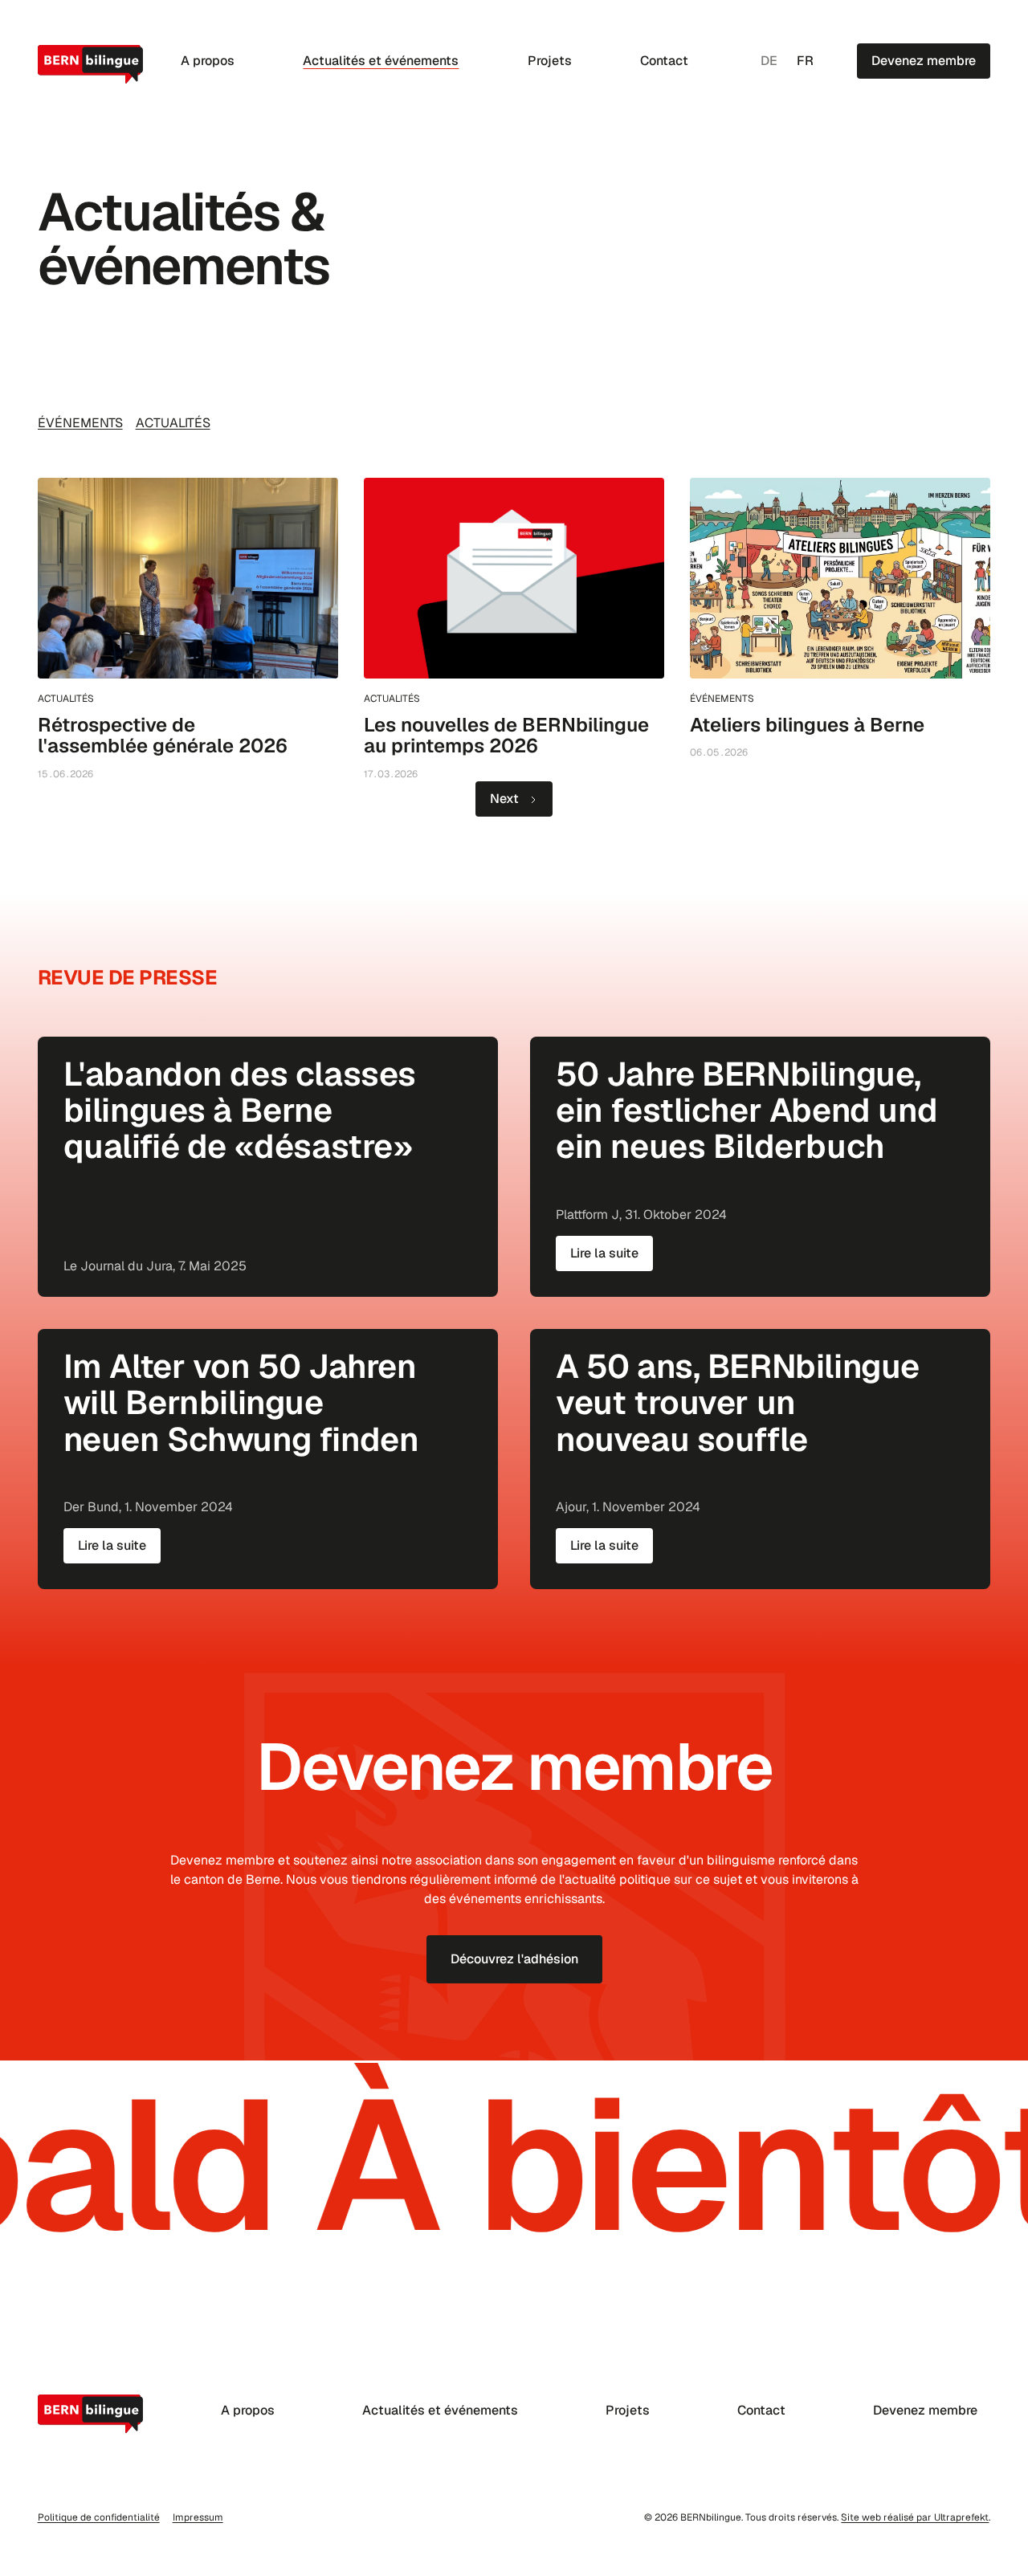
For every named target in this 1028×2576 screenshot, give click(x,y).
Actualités (173, 423)
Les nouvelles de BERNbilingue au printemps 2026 (506, 735)
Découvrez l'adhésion (514, 1959)
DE (769, 61)
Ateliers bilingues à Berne (807, 725)
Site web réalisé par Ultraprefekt (915, 2517)
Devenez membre (925, 2410)
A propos (208, 61)
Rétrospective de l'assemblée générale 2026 (163, 735)
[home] (92, 64)
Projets (550, 61)
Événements (80, 423)
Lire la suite (604, 1253)
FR (805, 61)
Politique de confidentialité (99, 2517)
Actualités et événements (381, 61)
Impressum (198, 2517)
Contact (664, 61)
